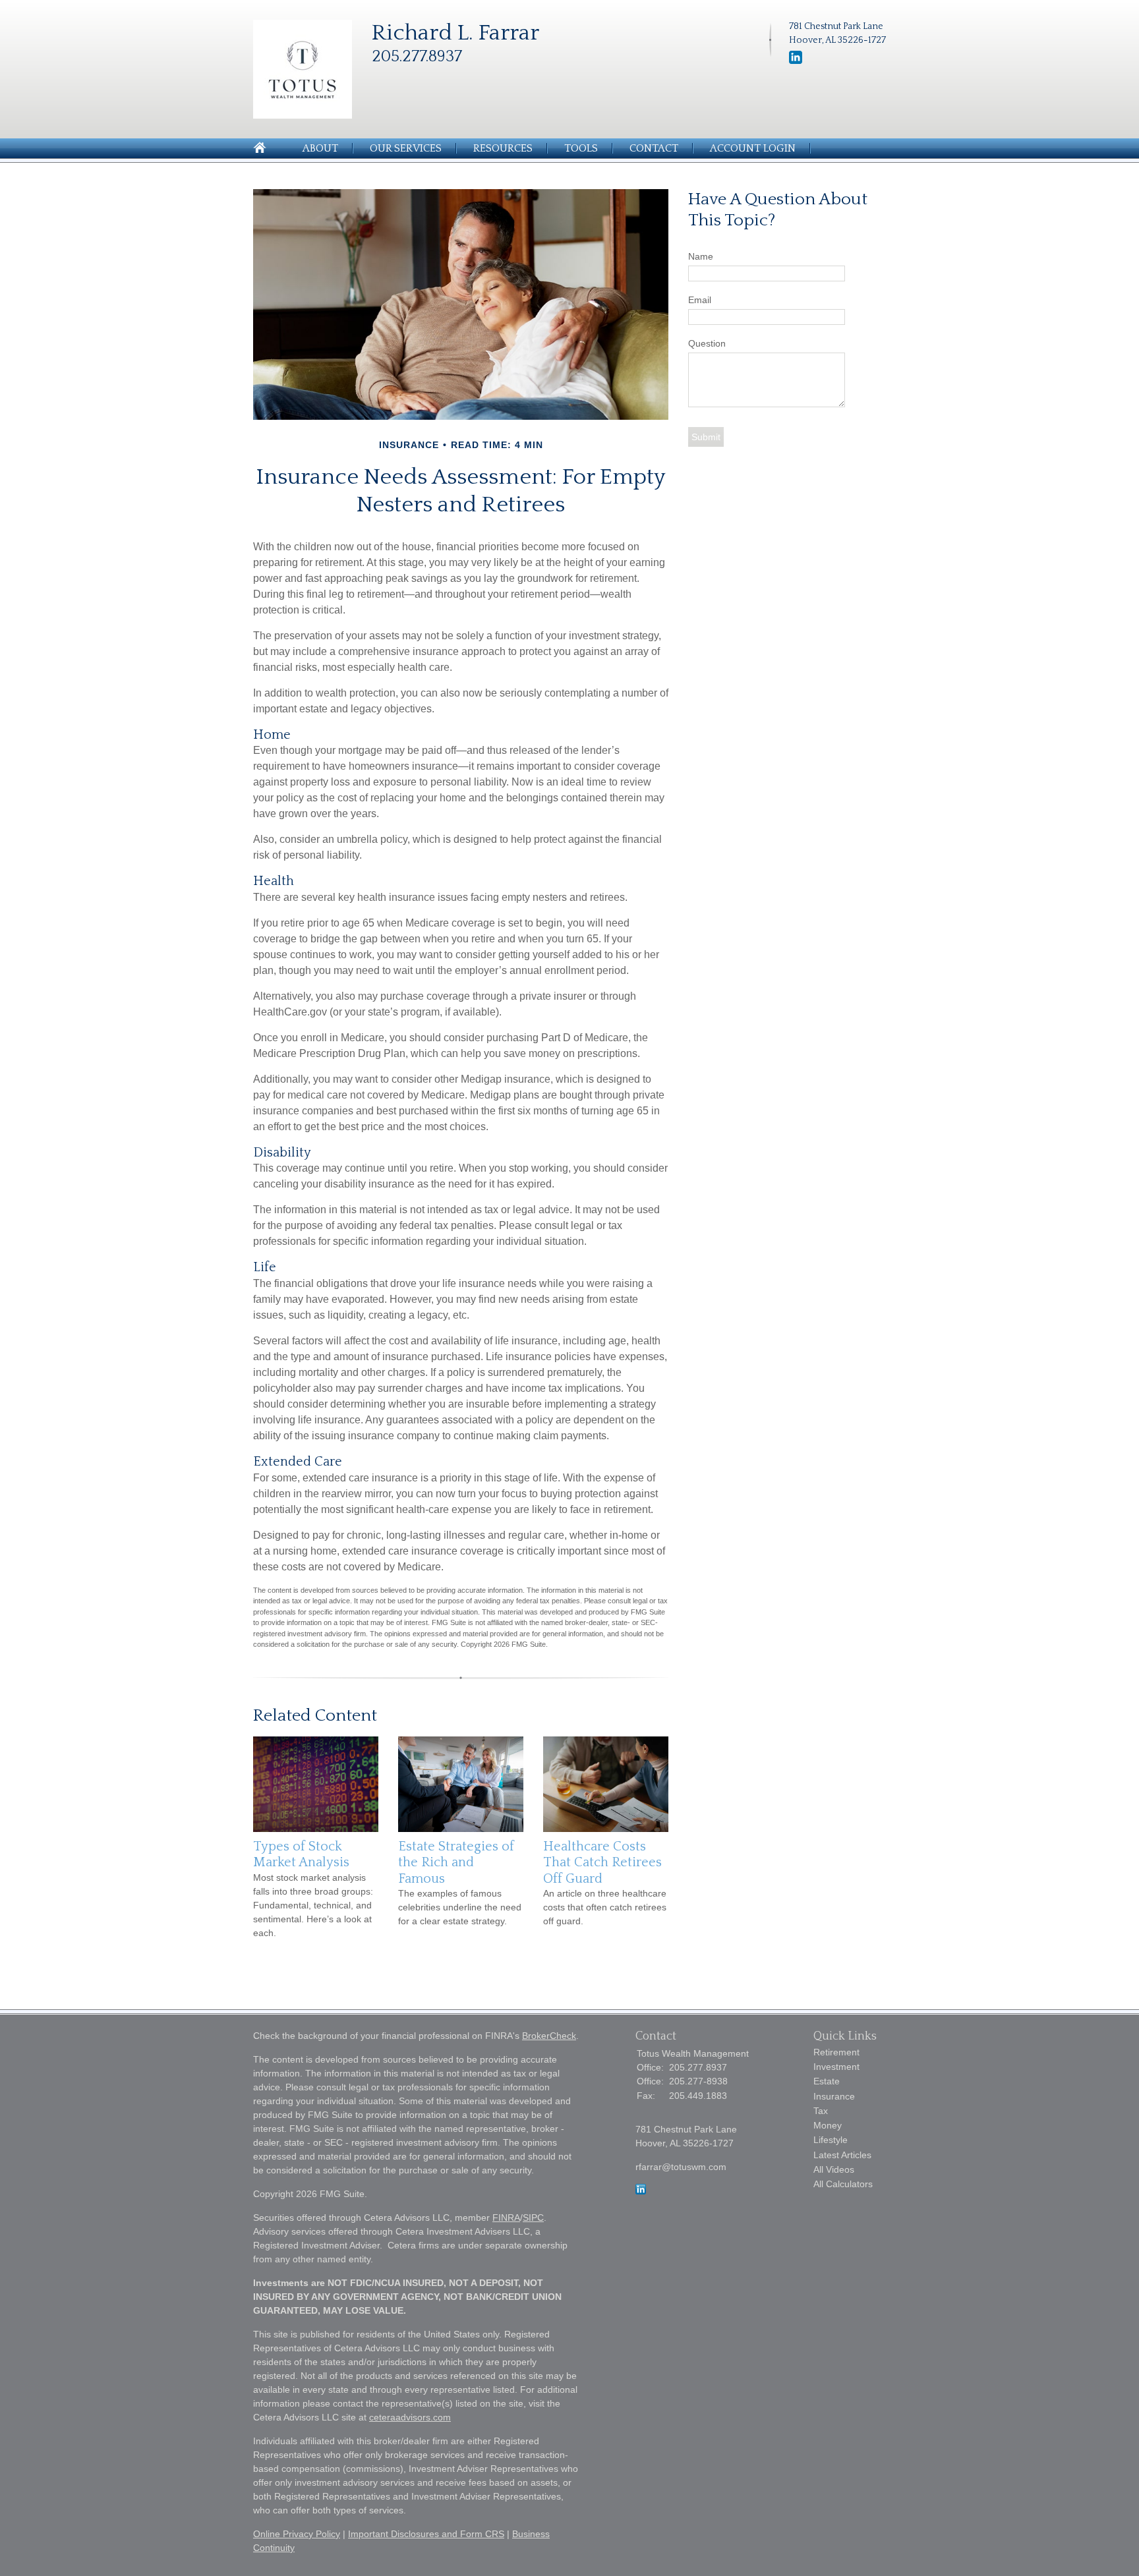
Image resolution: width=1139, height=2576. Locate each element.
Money (828, 2125)
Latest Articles (842, 2155)
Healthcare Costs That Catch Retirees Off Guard (602, 1863)
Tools (581, 148)
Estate (827, 2081)
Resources (503, 148)
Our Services (406, 148)
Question (707, 343)
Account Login (753, 148)
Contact (654, 148)
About (320, 148)
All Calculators (843, 2184)
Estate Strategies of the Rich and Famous (456, 1863)
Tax (821, 2111)
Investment (836, 2067)
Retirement (836, 2052)
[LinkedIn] (796, 61)
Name (701, 256)
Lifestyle (831, 2140)
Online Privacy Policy (297, 2534)
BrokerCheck (549, 2036)
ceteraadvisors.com (410, 2417)
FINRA (506, 2218)
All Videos (834, 2169)
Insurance (834, 2096)
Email (700, 300)
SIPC (533, 2218)
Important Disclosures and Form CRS (426, 2534)
